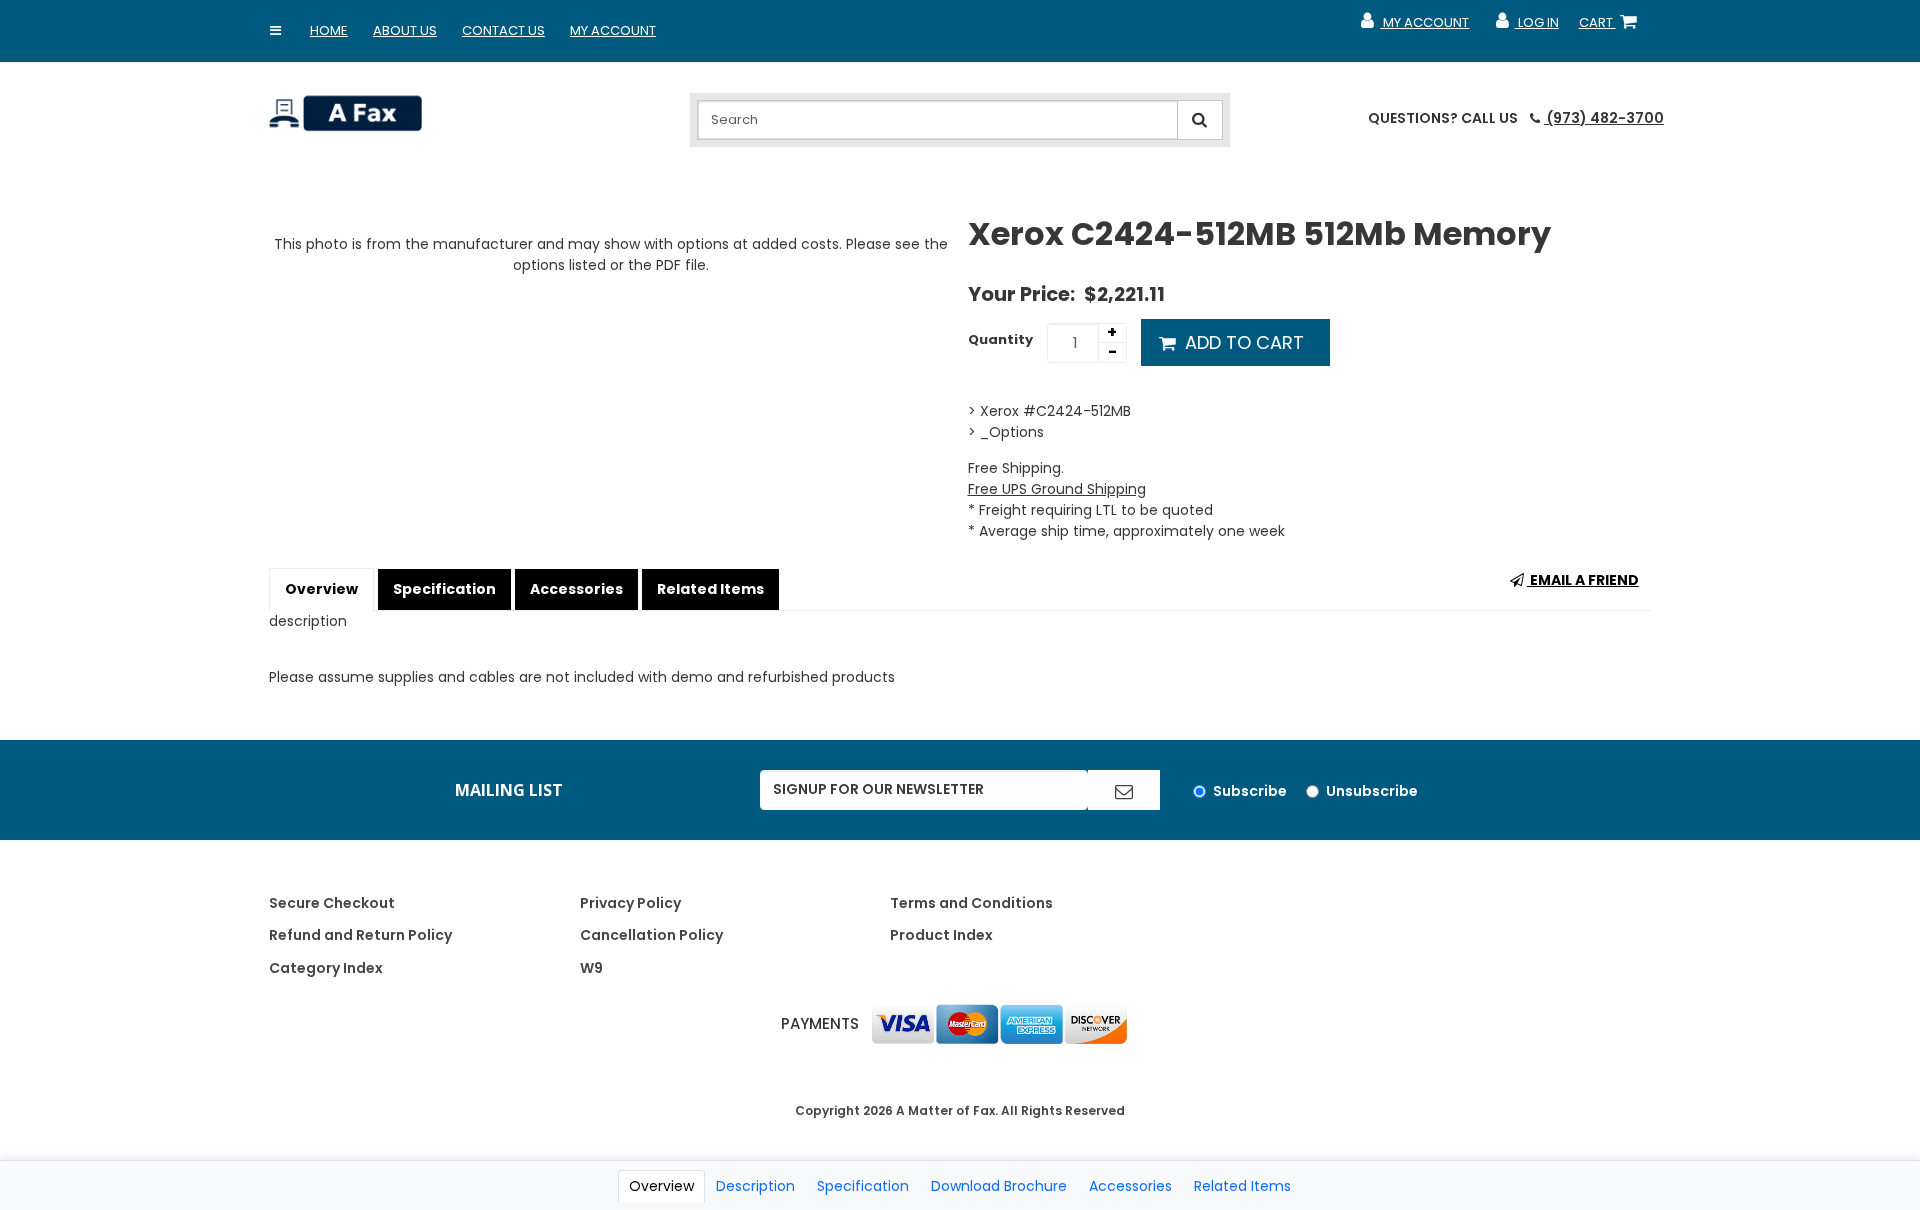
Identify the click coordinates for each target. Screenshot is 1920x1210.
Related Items (710, 589)
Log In (1525, 27)
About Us (405, 30)
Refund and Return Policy (360, 935)
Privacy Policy (630, 903)
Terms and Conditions (971, 903)
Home (329, 30)
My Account (613, 30)
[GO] (1124, 790)
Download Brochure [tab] (999, 1186)
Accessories (576, 589)
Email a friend (1583, 580)
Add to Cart (1242, 342)
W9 (591, 968)
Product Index (941, 935)
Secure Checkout (332, 903)
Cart (1612, 27)
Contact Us (503, 30)
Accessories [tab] (1130, 1186)
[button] (276, 31)
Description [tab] (755, 1186)
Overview (321, 589)
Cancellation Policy (651, 935)
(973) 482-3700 (1604, 118)
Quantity (1000, 339)
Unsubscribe (1372, 791)
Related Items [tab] (1242, 1186)
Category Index (326, 968)
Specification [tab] (863, 1186)
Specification (444, 589)
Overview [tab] (661, 1186)
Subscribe (1250, 791)
